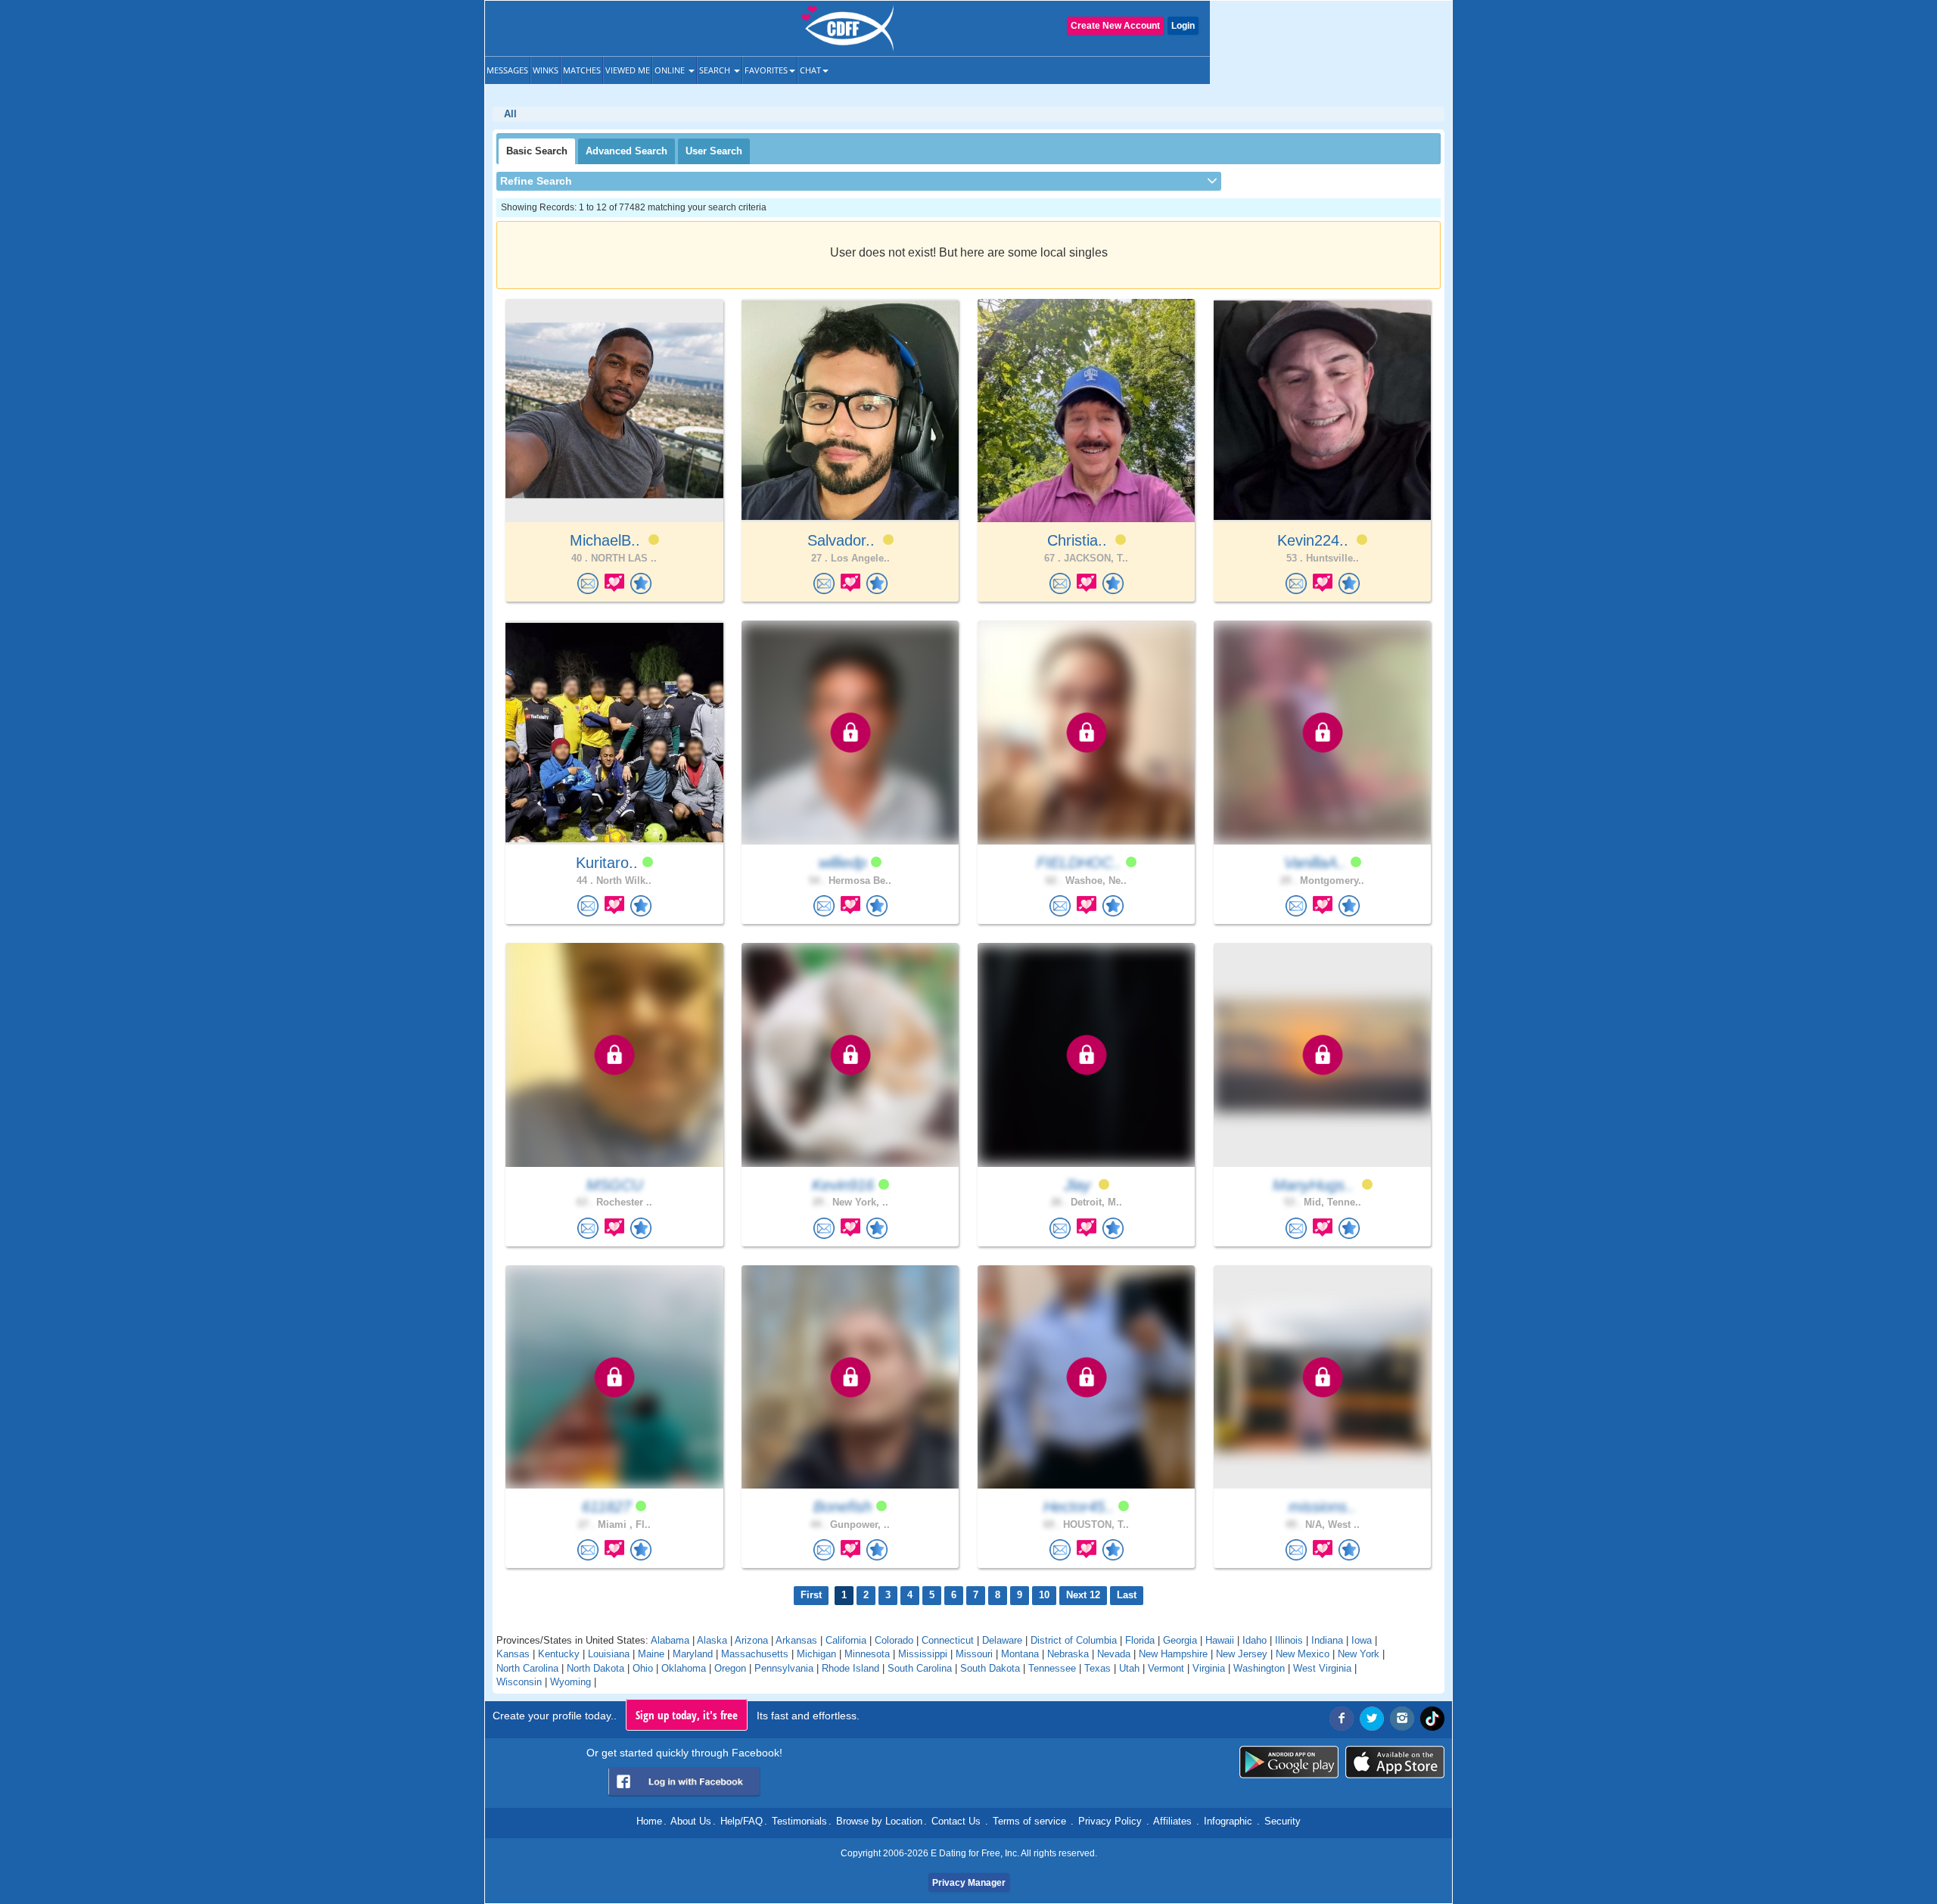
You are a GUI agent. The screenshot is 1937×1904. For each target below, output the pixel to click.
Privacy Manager (969, 1883)
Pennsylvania (784, 1668)
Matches (582, 70)
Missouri (974, 1654)
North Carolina (527, 1668)
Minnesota (867, 1654)
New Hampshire (1173, 1654)
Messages (507, 70)
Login (1183, 26)
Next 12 (1083, 1595)
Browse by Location (879, 1821)
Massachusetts (755, 1654)
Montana (1020, 1654)
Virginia (1209, 1668)
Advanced (626, 151)
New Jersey (1242, 1654)
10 (1044, 1595)
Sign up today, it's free (687, 1715)
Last (1127, 1595)
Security (1283, 1821)
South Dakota (990, 1668)
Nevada (1114, 1654)
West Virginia (1322, 1668)
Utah (1129, 1668)
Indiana (1327, 1640)
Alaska (712, 1640)
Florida (1140, 1640)
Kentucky (559, 1654)
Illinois (1289, 1640)
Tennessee (1052, 1668)
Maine (651, 1654)
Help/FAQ (742, 1821)
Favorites (766, 70)
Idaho (1255, 1640)
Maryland (693, 1654)
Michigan (816, 1654)
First (811, 1595)
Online (671, 70)
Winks (546, 70)
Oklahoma (684, 1668)
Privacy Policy (1110, 1821)
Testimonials (799, 1821)
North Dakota (595, 1668)
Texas (1098, 1668)
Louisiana (609, 1654)
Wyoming (571, 1682)
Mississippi (923, 1654)
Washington (1259, 1668)
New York (1359, 1654)
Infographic (1228, 1821)
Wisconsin (519, 1682)
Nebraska (1068, 1654)
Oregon (730, 1668)
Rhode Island (850, 1668)
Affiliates (1172, 1821)
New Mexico (1303, 1654)
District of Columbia (1074, 1640)
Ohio (643, 1668)
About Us (691, 1821)
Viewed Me (628, 70)
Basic (537, 151)
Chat (810, 70)
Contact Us (956, 1821)
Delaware (1002, 1640)
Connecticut (948, 1640)
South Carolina (920, 1668)
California (846, 1640)
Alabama (670, 1640)
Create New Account (1115, 26)
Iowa (1362, 1640)
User (714, 151)
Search (716, 70)
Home (649, 1821)
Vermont (1166, 1668)
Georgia (1180, 1640)
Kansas (513, 1654)
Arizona (751, 1640)
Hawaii (1220, 1640)
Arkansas (796, 1640)
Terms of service (1029, 1821)
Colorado (894, 1640)
